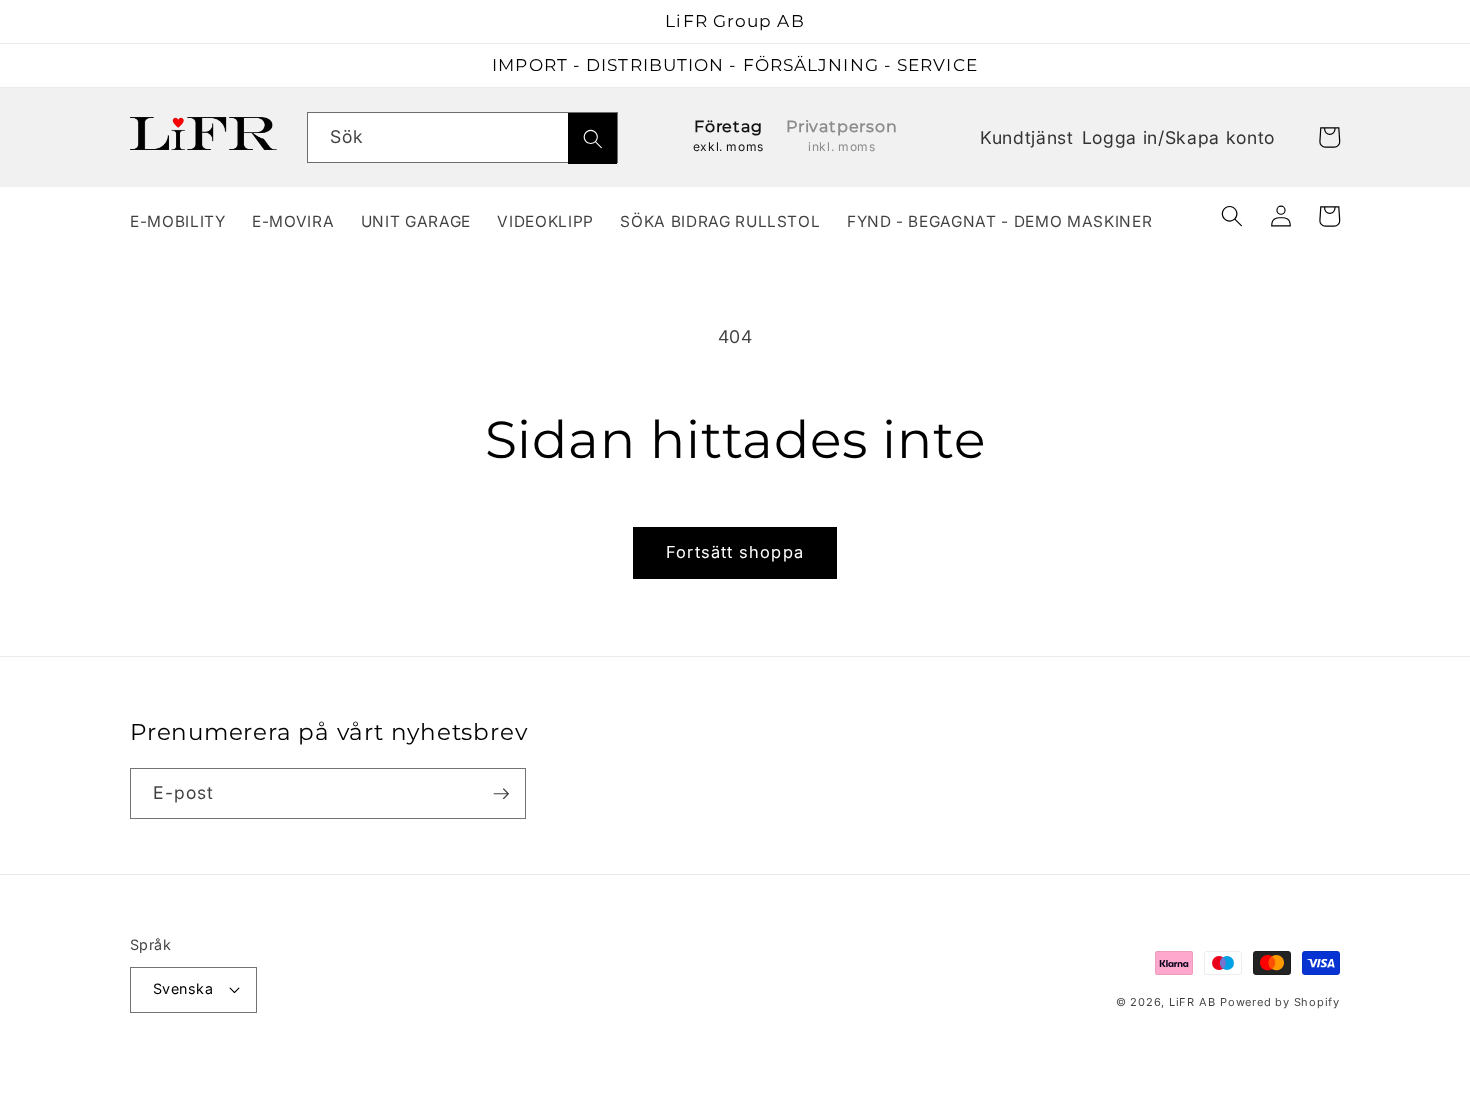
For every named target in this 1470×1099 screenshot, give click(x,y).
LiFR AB (1192, 1002)
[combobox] (462, 138)
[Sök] (592, 139)
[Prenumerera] (501, 794)
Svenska (183, 988)
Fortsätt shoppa (735, 552)
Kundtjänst (1027, 137)
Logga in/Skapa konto (1178, 139)
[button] (1232, 216)
